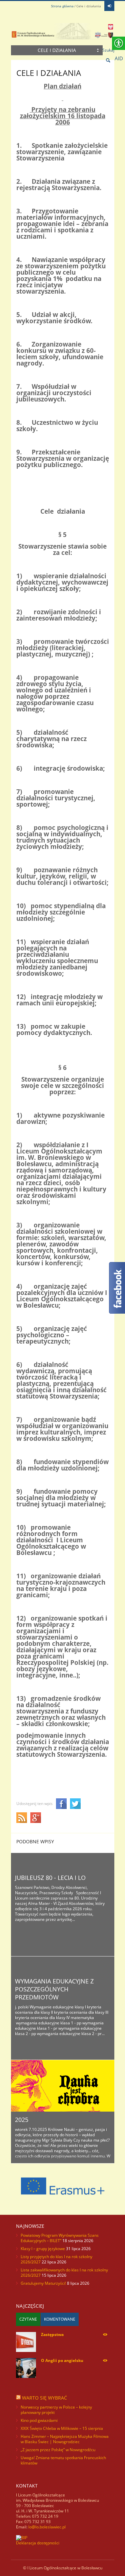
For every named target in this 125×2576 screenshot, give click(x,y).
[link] (109, 6)
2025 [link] (22, 2120)
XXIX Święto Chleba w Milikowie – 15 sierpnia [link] (62, 2428)
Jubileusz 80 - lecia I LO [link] (50, 1878)
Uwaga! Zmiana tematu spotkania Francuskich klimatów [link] (63, 2460)
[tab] (28, 2319)
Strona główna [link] (62, 6)
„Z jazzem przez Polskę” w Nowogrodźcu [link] (58, 2450)
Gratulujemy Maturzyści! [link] (43, 2283)
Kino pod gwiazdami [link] (39, 2420)
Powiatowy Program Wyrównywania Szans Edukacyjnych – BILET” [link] (60, 2238)
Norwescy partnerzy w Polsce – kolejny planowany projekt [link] (56, 2410)
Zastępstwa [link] (52, 2334)
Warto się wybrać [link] (44, 2398)
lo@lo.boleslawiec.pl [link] (47, 2527)
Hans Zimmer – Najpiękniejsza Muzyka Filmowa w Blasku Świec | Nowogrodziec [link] (65, 2439)
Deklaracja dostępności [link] (38, 2543)
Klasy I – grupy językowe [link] (43, 2249)
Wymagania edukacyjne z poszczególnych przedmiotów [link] (54, 1989)
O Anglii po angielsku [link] (62, 2360)
